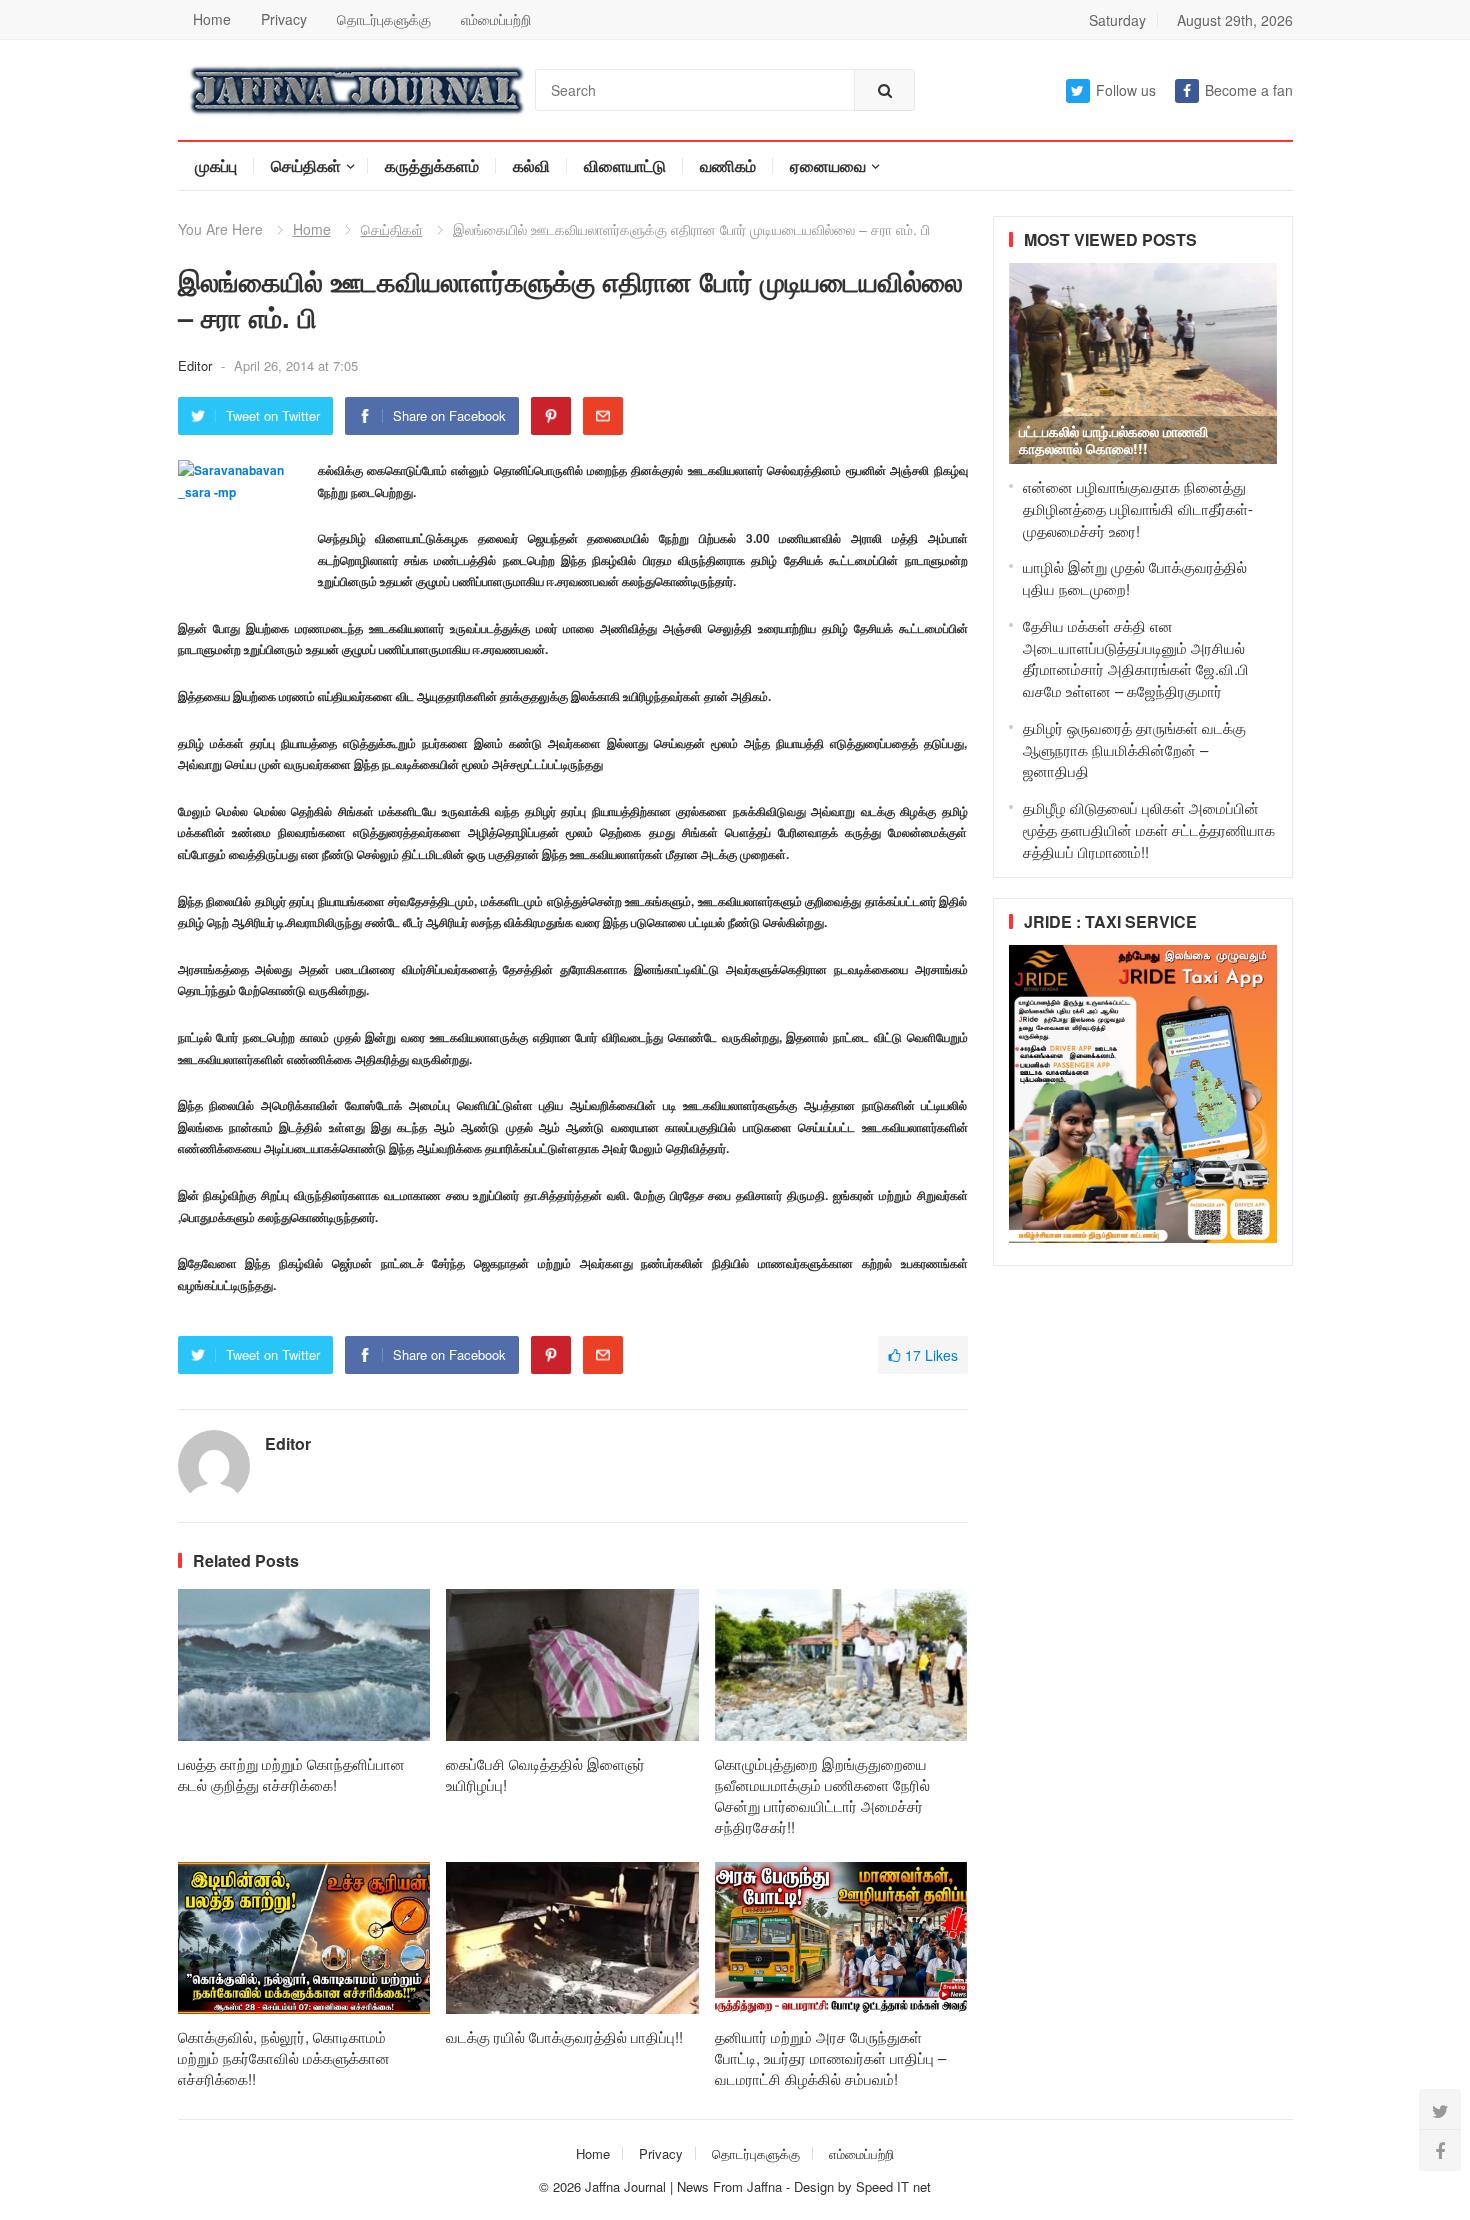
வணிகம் (728, 165)
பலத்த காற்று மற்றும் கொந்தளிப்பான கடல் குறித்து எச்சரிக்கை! (291, 1774)
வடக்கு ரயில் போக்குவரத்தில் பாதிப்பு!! (564, 2036)
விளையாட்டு (625, 165)
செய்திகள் (306, 165)
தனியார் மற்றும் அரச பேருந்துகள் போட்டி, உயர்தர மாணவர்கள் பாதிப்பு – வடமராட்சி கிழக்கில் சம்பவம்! (830, 2057)
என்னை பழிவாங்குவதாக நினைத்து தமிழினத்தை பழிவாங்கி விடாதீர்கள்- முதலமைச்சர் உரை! (1138, 508)
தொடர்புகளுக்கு (384, 19)
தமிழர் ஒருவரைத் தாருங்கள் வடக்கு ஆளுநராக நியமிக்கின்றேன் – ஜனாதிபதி (1134, 749)
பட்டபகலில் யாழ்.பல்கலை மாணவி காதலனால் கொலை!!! (1113, 439)
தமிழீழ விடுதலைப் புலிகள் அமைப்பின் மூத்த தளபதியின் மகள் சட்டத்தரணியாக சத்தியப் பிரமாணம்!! (1149, 829)
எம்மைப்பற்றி (496, 19)
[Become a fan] (1440, 2150)
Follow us (1126, 90)
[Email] (603, 416)
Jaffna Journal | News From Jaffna (683, 2186)
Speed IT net (893, 2186)
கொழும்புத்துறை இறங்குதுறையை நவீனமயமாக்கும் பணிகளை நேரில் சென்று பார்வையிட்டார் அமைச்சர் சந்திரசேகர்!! (822, 1795)
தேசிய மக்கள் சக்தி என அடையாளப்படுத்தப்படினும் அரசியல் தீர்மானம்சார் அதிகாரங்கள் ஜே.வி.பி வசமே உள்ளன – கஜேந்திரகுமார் (1136, 658)
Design (816, 2186)
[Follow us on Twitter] (1440, 2110)
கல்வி (531, 165)
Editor (197, 365)
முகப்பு (216, 165)
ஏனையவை (828, 165)
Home (212, 19)
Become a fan (1249, 90)
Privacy (284, 19)
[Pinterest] (551, 416)
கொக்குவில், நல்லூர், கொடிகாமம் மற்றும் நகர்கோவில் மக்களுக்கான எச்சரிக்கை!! (284, 2057)
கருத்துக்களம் (432, 165)
